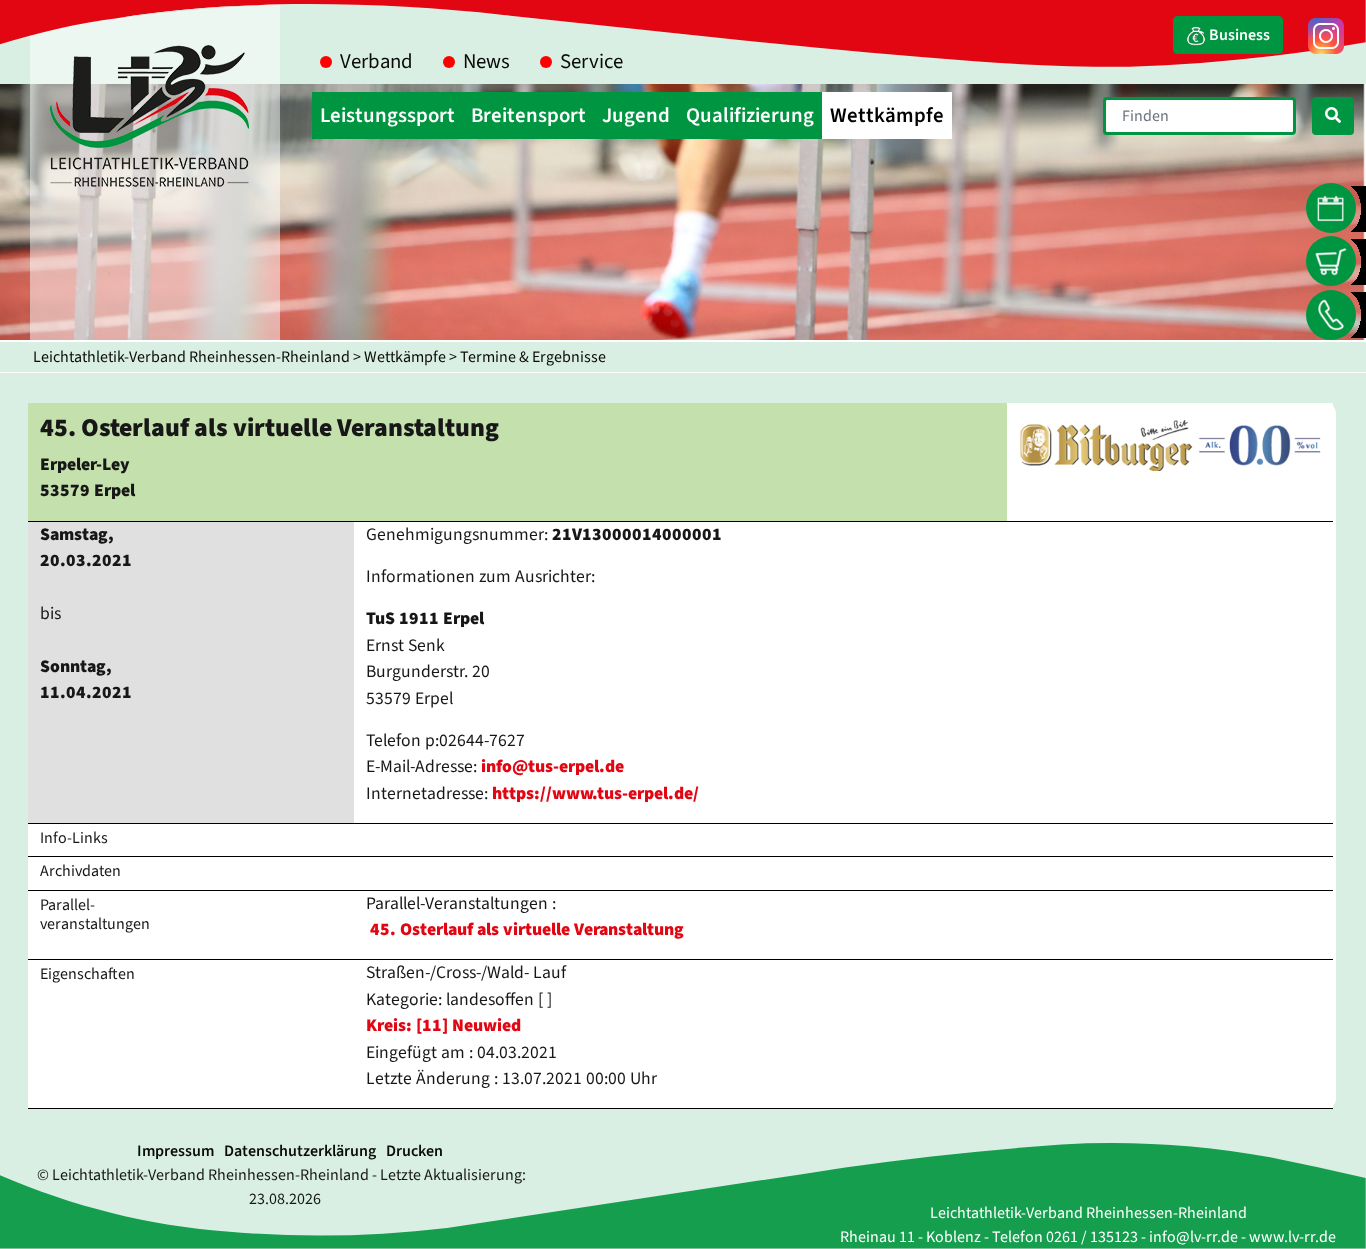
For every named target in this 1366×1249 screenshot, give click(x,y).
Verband (376, 61)
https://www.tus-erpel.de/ (595, 793)
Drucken (414, 1151)
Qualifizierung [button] (750, 115)
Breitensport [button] (528, 115)
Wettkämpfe (405, 357)
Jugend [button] (636, 115)
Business (1238, 35)
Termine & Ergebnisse (533, 357)
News (486, 61)
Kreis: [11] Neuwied (443, 1025)
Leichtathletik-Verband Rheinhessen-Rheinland (191, 357)
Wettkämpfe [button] (887, 115)
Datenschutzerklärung (300, 1151)
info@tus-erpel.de (552, 766)
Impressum (175, 1151)
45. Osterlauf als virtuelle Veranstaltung (527, 929)
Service (591, 61)
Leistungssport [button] (387, 115)
